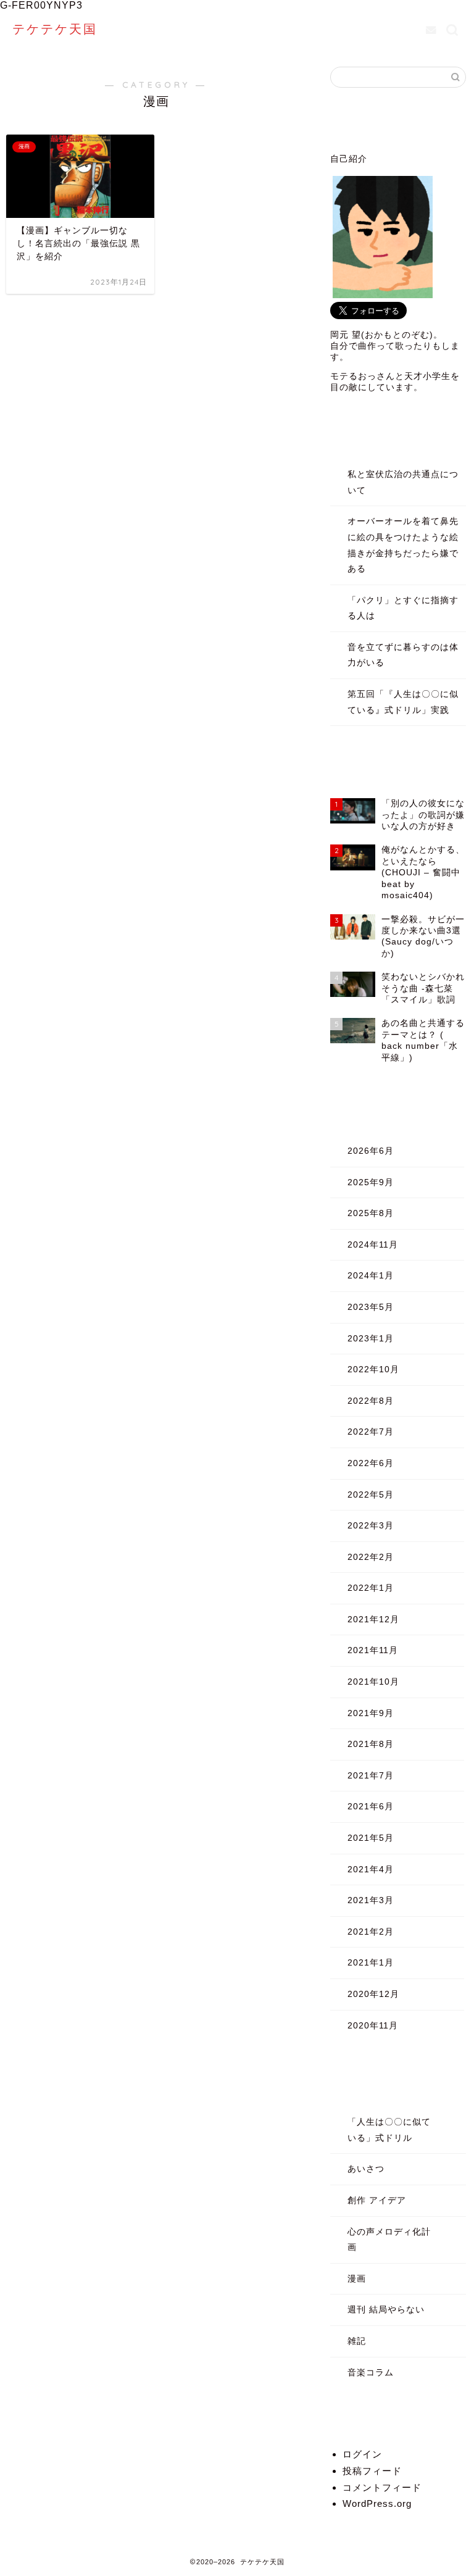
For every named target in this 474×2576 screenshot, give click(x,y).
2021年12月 (373, 1619)
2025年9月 (371, 1182)
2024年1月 (371, 1276)
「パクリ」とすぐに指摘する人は (403, 608)
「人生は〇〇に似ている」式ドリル (389, 2130)
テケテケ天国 (55, 29)
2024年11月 (373, 1245)
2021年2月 (371, 1932)
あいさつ (366, 2169)
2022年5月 (371, 1495)
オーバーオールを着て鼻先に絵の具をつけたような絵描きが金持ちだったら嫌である (403, 545)
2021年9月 (371, 1713)
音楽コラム (371, 2373)
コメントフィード (382, 2487)
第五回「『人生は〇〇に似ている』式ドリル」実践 (403, 702)
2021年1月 (371, 1963)
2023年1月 (371, 1339)
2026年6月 (371, 1151)
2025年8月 (371, 1213)
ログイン (362, 2454)
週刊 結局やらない (386, 2310)
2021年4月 (371, 1869)
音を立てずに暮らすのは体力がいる (403, 655)
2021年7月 (371, 1776)
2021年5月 (371, 1838)
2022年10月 (373, 1369)
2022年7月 (371, 1432)
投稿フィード (372, 2471)
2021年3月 (371, 1900)
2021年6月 (371, 1807)
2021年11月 (373, 1650)
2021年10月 (373, 1682)
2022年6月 (371, 1463)
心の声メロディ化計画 (389, 2240)
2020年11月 (373, 2026)
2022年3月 (371, 1526)
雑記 (357, 2341)
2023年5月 (371, 1307)
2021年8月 (371, 1744)
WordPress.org (377, 2503)
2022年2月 (371, 1557)
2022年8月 (371, 1401)
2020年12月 (373, 1994)
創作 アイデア (377, 2200)
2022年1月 (371, 1588)
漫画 (357, 2279)
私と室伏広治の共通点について (403, 482)
